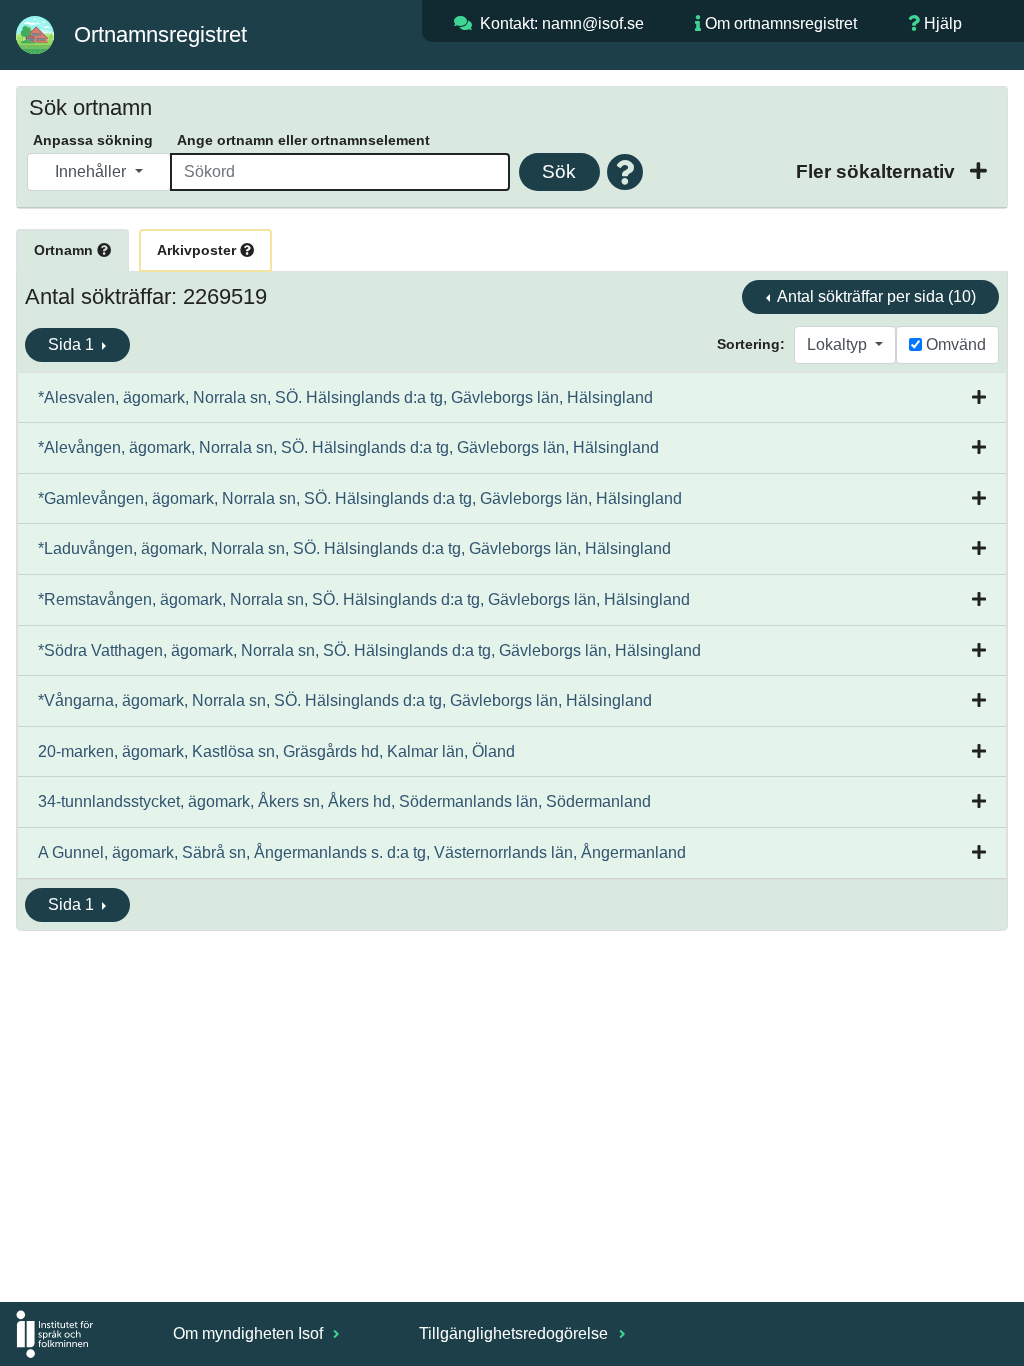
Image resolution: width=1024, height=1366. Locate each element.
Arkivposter (198, 250)
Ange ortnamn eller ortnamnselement (303, 140)
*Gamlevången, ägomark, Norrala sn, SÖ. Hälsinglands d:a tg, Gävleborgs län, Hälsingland (360, 498)
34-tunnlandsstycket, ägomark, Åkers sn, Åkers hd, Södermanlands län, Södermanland (344, 801)
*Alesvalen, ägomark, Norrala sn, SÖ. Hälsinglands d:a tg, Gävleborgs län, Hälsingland (345, 397)
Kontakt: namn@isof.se (562, 23)
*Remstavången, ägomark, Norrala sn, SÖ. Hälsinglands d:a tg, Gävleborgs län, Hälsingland (364, 599)
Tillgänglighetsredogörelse (515, 1333)
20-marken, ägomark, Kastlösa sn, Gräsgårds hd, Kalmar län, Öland (276, 751)
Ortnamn (65, 250)
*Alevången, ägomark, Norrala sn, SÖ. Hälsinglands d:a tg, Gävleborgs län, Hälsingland (348, 447)
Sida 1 (73, 344)
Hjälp (943, 23)
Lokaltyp (839, 344)
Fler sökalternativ (878, 171)
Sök (559, 171)
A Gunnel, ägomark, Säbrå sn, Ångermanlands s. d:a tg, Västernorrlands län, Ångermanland (362, 852)
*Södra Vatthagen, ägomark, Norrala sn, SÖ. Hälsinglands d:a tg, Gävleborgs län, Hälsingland (369, 650)
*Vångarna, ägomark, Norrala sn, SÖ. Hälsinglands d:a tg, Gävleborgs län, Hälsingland (345, 700)
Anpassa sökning (93, 140)
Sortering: (751, 344)
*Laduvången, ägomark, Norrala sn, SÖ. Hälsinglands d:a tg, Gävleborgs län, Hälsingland (354, 548)
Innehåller (92, 171)
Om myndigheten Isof (250, 1333)
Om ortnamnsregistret (781, 23)
